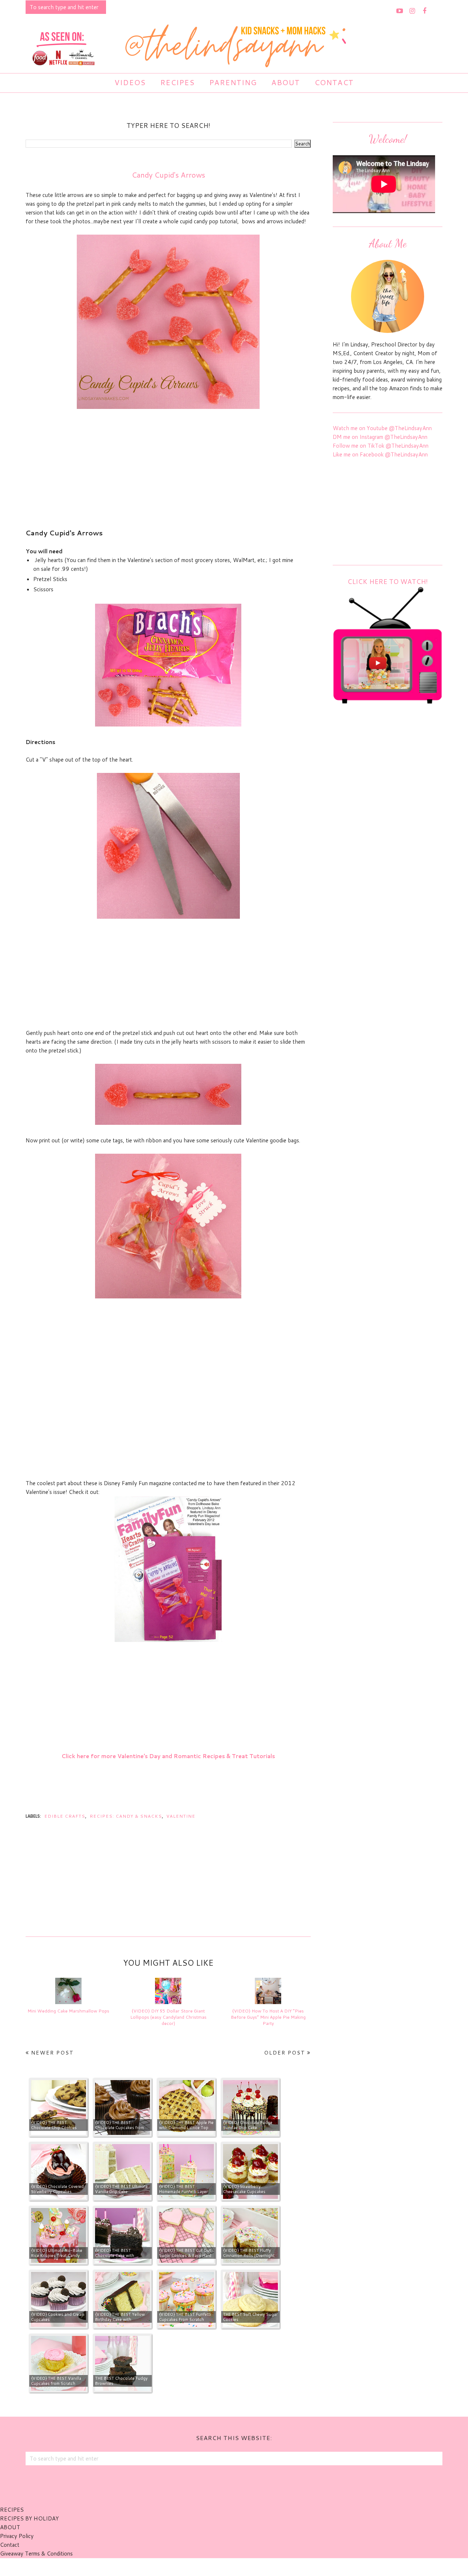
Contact (10, 2545)
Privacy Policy (17, 2536)
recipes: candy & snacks (126, 1816)
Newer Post (52, 2053)
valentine (181, 1816)
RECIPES (12, 2510)
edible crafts (65, 1816)
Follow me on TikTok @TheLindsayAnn (381, 446)
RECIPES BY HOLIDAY (29, 2518)
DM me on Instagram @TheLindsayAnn (380, 437)
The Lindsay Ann (214, 2567)
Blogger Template (274, 2567)
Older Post (285, 2053)
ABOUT (10, 2527)
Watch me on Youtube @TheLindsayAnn (382, 428)
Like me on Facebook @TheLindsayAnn (380, 454)
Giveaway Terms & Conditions (36, 2554)
